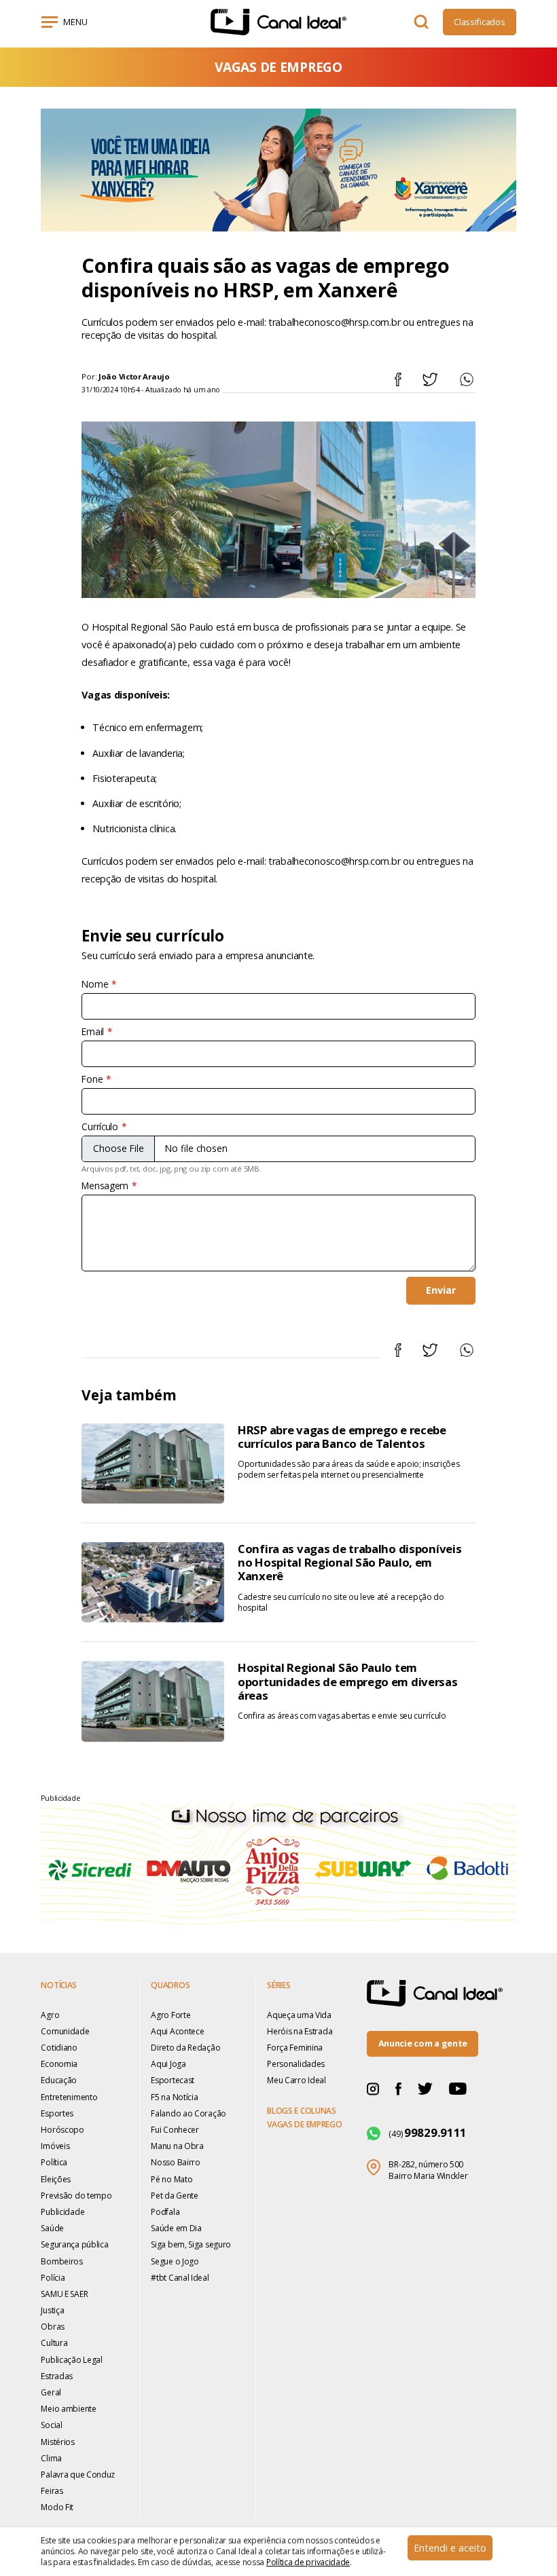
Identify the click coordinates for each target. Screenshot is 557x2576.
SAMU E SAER (64, 2294)
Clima (51, 2458)
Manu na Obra (177, 2146)
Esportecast (173, 2080)
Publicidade (62, 2212)
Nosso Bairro (176, 2162)
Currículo (100, 1127)
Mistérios (57, 2442)
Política (54, 2162)
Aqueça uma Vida (299, 2015)
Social (51, 2425)
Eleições (56, 2179)
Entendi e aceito (450, 2548)
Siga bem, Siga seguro (191, 2244)
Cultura (54, 2343)
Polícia (53, 2278)
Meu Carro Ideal (297, 2080)
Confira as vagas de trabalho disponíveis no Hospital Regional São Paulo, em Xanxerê (349, 1562)
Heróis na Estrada (300, 2031)
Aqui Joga (168, 2064)
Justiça (52, 2310)
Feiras (52, 2491)
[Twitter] (425, 2088)
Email (93, 1032)
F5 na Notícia (174, 2097)
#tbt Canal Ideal (180, 2278)
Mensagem (105, 1186)
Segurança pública (74, 2244)
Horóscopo (62, 2130)
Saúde (52, 2228)
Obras (53, 2327)
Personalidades (296, 2064)
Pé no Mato (172, 2179)
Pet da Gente (175, 2196)
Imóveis (55, 2146)
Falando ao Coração (188, 2113)
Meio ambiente (68, 2409)
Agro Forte (170, 2015)
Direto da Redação (185, 2048)
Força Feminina (295, 2048)
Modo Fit (57, 2507)
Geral (51, 2392)
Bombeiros (61, 2261)
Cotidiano (59, 2048)
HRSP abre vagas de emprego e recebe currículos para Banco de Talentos (342, 1437)
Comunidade (65, 2031)
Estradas (57, 2376)
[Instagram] (373, 2088)
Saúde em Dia (176, 2228)
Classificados (479, 22)
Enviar (441, 1290)
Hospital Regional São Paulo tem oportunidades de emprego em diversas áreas (348, 1681)
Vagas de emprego (304, 2125)
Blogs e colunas (302, 2111)
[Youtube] (458, 2088)
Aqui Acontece (177, 2031)
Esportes (57, 2113)
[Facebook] (398, 2088)
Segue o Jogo (175, 2261)
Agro (50, 2015)
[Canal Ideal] (278, 22)
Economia (59, 2064)
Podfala (165, 2212)
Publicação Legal (71, 2360)
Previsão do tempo (76, 2196)
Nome (95, 984)
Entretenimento (69, 2097)
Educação (59, 2080)
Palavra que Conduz (78, 2475)
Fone (92, 1079)
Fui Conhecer (175, 2130)
